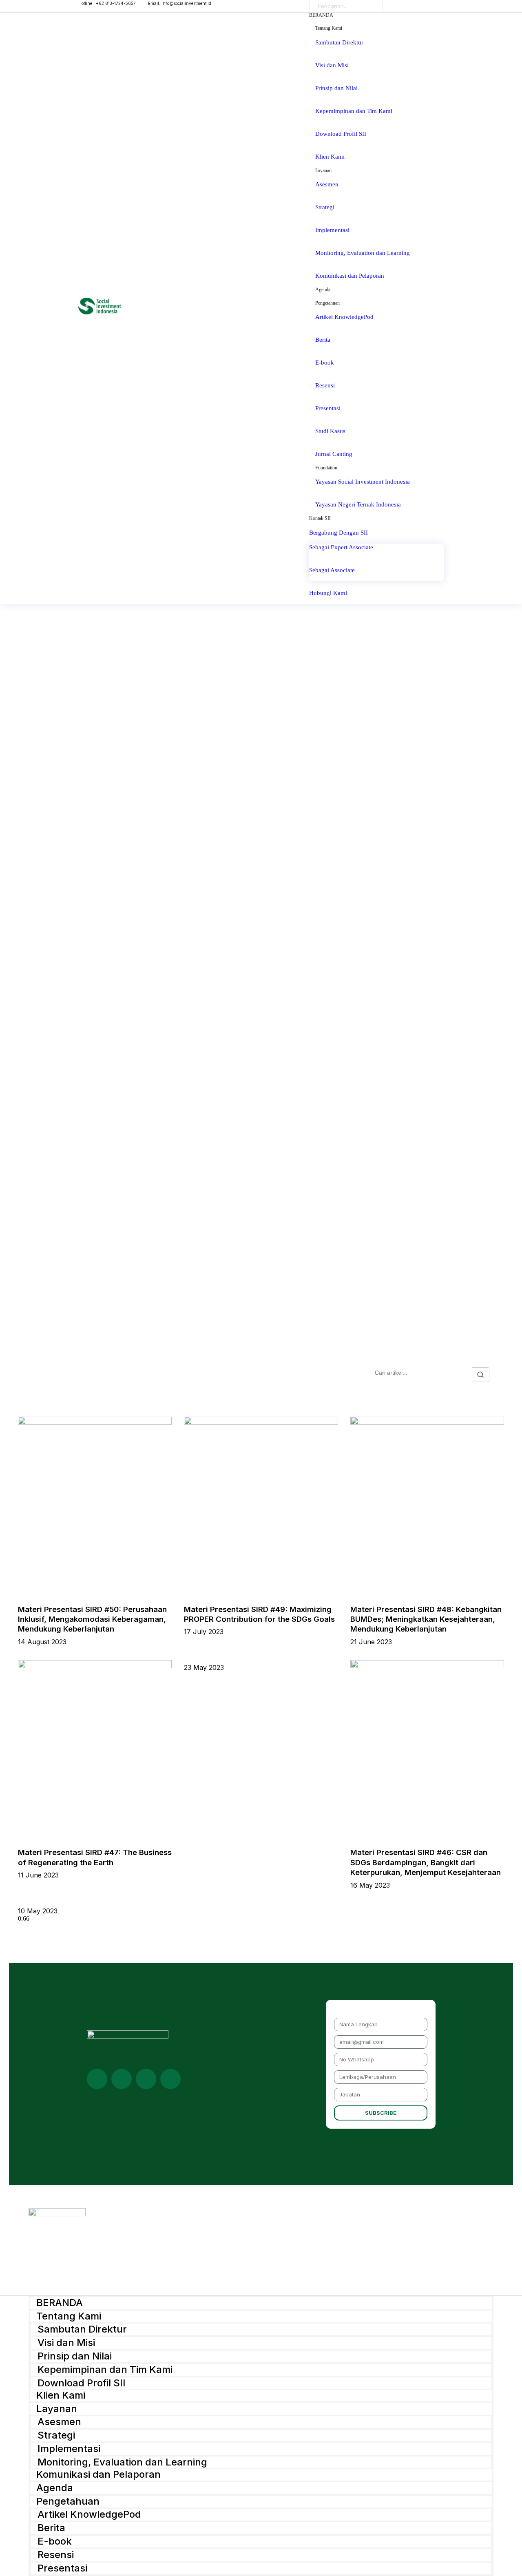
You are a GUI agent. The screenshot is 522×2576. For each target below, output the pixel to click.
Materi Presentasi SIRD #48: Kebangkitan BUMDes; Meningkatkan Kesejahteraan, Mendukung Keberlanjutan (426, 1619)
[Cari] (481, 1375)
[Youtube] (122, 2079)
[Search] (370, 6)
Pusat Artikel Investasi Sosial (122, 1375)
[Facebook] (170, 2079)
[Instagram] (146, 2079)
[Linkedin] (97, 2079)
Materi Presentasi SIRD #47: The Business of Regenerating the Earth (95, 1857)
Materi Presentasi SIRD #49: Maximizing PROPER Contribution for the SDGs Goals (259, 1614)
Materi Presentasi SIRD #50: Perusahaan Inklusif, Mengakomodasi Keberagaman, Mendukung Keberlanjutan (92, 1619)
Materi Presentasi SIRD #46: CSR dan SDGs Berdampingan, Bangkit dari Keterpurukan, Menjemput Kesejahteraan (426, 1862)
